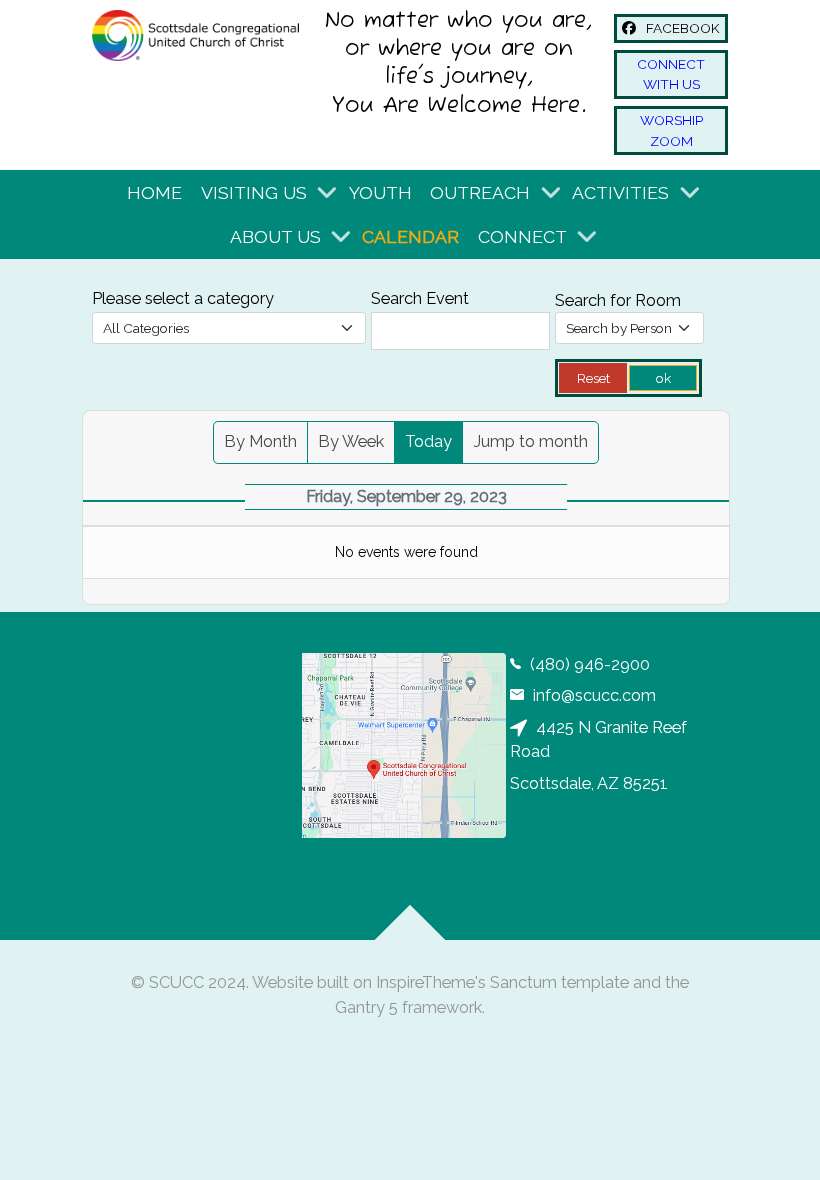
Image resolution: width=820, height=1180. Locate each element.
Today (428, 441)
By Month (260, 441)
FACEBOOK (681, 28)
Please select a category (183, 298)
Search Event (420, 298)
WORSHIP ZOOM (671, 130)
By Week (351, 441)
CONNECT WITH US (671, 74)
